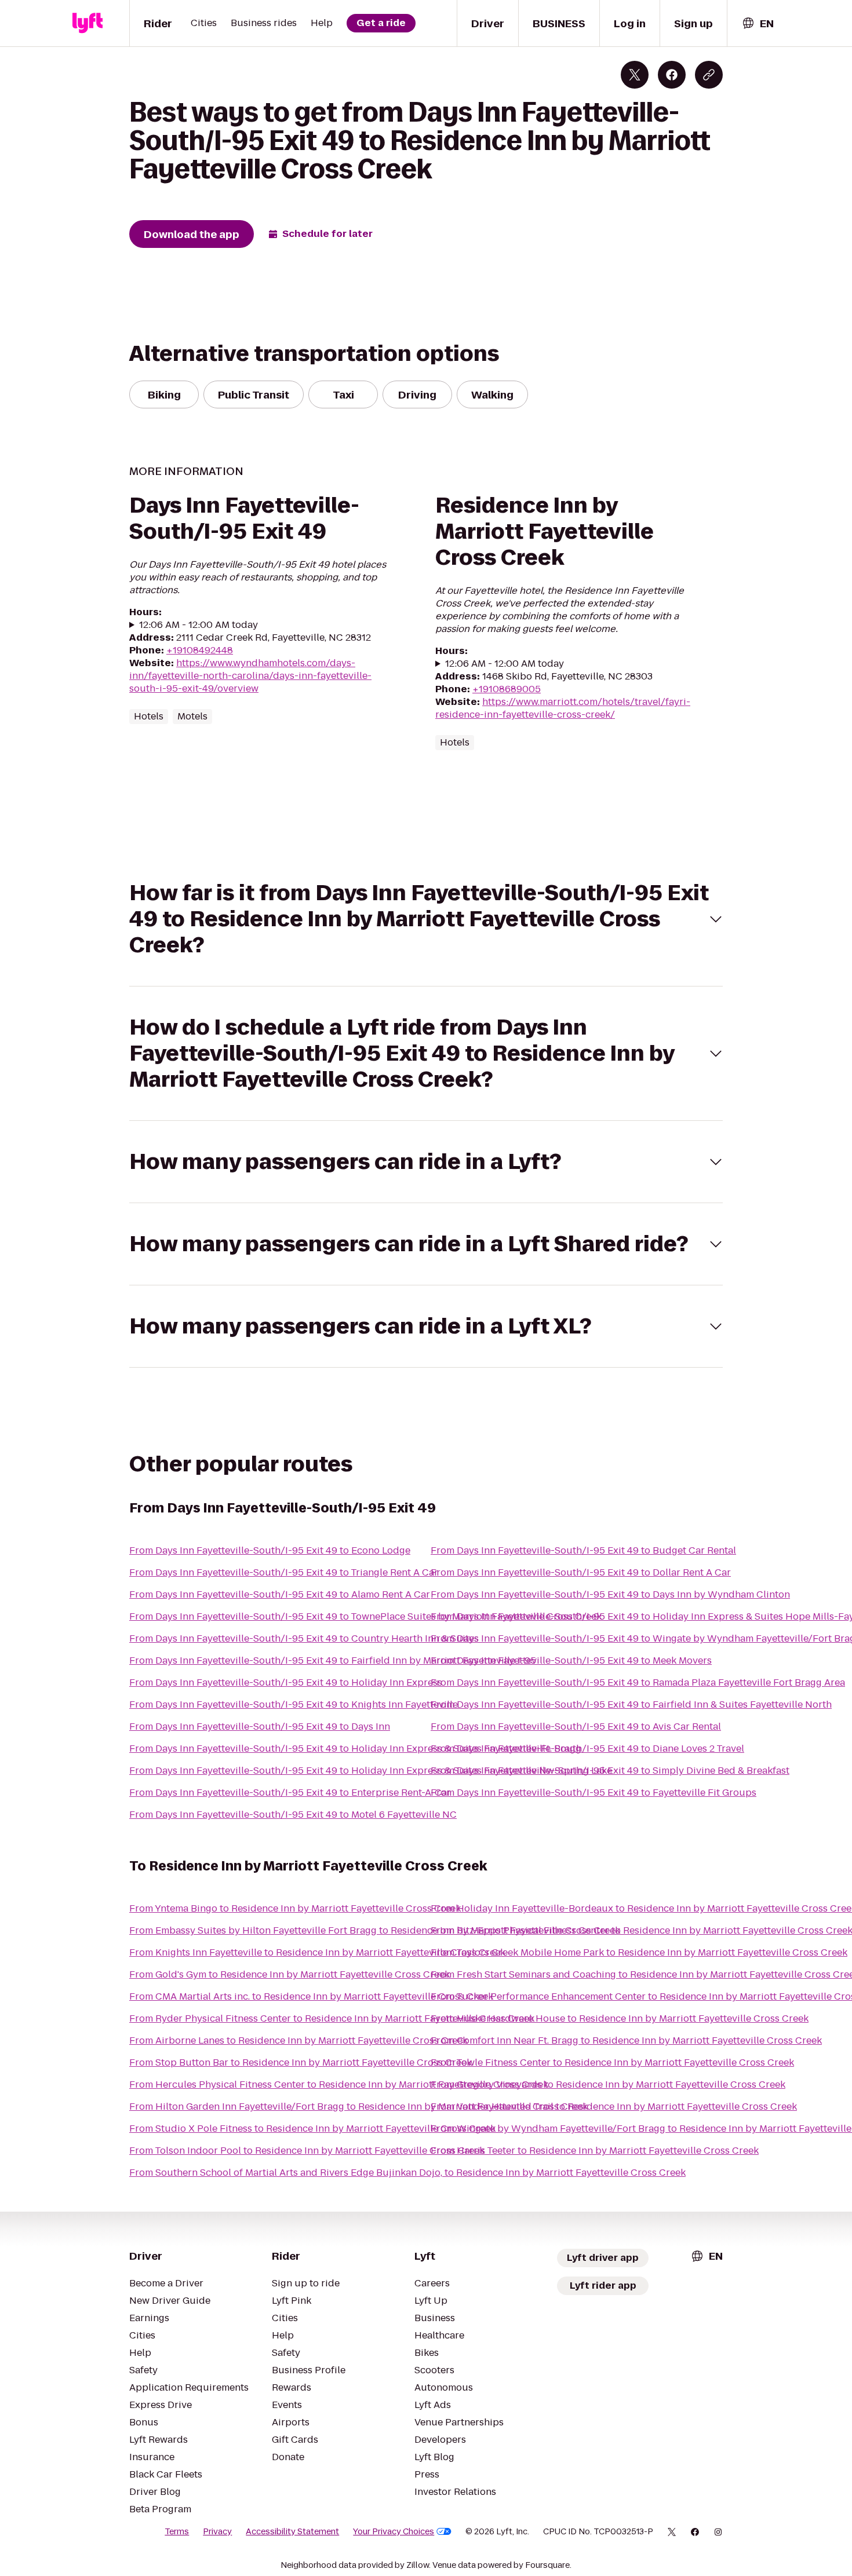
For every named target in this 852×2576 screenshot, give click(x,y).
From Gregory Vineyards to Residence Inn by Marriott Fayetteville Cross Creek (608, 2084)
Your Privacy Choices (394, 2531)
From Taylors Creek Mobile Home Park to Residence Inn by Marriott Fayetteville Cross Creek (639, 1952)
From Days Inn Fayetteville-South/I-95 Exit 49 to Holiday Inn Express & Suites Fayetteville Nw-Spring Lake (371, 1771)
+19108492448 (200, 650)
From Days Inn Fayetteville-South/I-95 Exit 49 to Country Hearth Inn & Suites (304, 1638)
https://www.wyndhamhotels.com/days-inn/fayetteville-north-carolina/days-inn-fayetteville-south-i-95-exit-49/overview (250, 676)
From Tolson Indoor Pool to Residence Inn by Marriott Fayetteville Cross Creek (307, 2151)
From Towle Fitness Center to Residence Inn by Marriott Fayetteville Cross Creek (612, 2062)
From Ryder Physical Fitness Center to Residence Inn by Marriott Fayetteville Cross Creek (332, 2018)
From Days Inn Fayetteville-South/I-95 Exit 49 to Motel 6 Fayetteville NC (293, 1815)
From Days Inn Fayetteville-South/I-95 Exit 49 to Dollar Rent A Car (581, 1572)
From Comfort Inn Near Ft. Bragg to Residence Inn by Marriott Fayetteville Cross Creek (626, 2040)
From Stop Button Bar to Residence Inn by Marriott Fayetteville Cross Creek (301, 2062)
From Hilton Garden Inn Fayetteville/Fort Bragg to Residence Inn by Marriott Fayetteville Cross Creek (358, 2107)
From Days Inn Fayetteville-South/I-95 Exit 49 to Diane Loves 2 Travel (587, 1749)
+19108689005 (507, 689)
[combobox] (758, 23)
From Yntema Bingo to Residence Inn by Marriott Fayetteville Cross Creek (295, 1908)
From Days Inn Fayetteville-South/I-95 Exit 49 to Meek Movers (571, 1660)
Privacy (217, 2531)
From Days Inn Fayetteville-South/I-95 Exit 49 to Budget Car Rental (583, 1550)
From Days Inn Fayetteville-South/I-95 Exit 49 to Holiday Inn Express (286, 1682)
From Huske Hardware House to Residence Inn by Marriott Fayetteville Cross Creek (620, 2018)
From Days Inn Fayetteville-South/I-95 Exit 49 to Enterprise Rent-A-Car (290, 1793)
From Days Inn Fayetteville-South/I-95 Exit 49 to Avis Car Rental (576, 1727)
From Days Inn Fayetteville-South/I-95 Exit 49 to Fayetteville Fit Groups (594, 1793)
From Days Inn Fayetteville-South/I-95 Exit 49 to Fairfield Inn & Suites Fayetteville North (631, 1704)
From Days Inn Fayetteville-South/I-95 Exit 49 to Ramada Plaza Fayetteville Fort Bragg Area (638, 1682)
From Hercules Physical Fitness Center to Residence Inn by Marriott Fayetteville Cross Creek (339, 2084)
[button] (426, 919)
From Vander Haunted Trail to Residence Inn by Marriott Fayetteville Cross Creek (614, 2107)
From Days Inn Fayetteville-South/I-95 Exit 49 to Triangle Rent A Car (284, 1572)
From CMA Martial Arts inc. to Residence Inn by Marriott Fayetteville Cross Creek (311, 1996)
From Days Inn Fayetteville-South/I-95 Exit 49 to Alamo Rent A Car (280, 1594)
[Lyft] (88, 23)
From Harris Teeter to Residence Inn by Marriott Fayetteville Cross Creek (595, 2151)
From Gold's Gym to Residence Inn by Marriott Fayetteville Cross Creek (290, 1974)
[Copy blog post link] (709, 75)
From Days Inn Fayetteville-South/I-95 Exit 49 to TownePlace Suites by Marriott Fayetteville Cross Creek (365, 1616)
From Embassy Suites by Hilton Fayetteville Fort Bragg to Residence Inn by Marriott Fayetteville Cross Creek (375, 1930)
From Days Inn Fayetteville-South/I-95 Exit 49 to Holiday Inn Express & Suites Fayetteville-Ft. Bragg (355, 1749)
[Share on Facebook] (672, 75)
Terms (177, 2531)
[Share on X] (635, 75)
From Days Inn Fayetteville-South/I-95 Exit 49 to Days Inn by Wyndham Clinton (610, 1594)
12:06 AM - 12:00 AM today (199, 625)
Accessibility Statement (292, 2531)
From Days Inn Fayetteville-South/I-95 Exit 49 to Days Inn (260, 1727)
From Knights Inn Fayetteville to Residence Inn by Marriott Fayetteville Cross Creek (317, 1952)
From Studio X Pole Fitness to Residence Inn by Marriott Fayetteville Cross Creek (312, 2129)
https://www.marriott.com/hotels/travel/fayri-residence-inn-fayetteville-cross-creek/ (563, 708)
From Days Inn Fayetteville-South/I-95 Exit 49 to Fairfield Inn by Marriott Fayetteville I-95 (333, 1660)
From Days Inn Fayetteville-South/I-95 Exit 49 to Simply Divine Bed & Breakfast (610, 1771)
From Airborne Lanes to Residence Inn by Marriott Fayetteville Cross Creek (298, 2040)
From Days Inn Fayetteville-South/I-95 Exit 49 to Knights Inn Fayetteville (294, 1704)
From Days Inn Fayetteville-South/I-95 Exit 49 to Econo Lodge (270, 1550)
